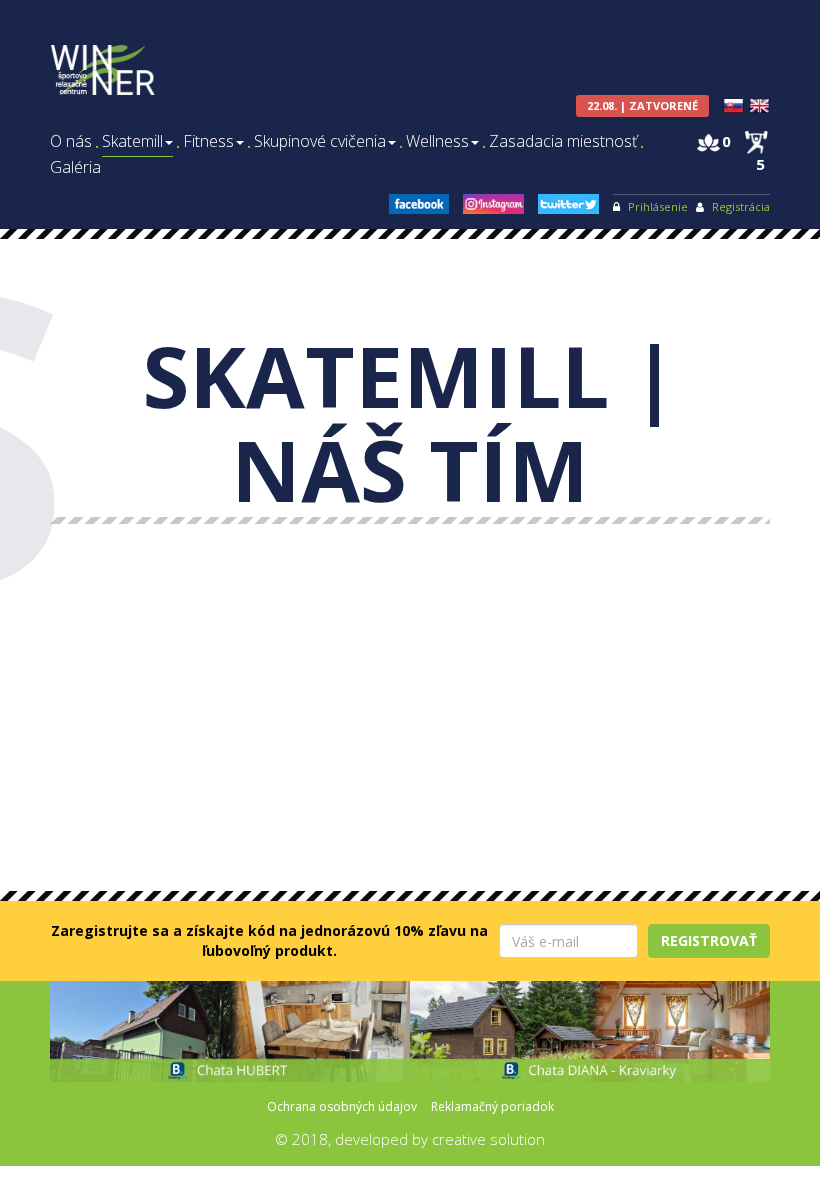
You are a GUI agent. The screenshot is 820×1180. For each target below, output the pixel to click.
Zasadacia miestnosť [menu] (563, 141)
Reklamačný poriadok (492, 1106)
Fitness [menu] (208, 141)
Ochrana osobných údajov (342, 1106)
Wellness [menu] (437, 141)
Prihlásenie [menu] (658, 206)
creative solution (488, 1139)
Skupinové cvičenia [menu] (320, 141)
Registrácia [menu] (741, 206)
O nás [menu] (71, 141)
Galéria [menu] (75, 167)
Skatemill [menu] (132, 141)
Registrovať (709, 940)
